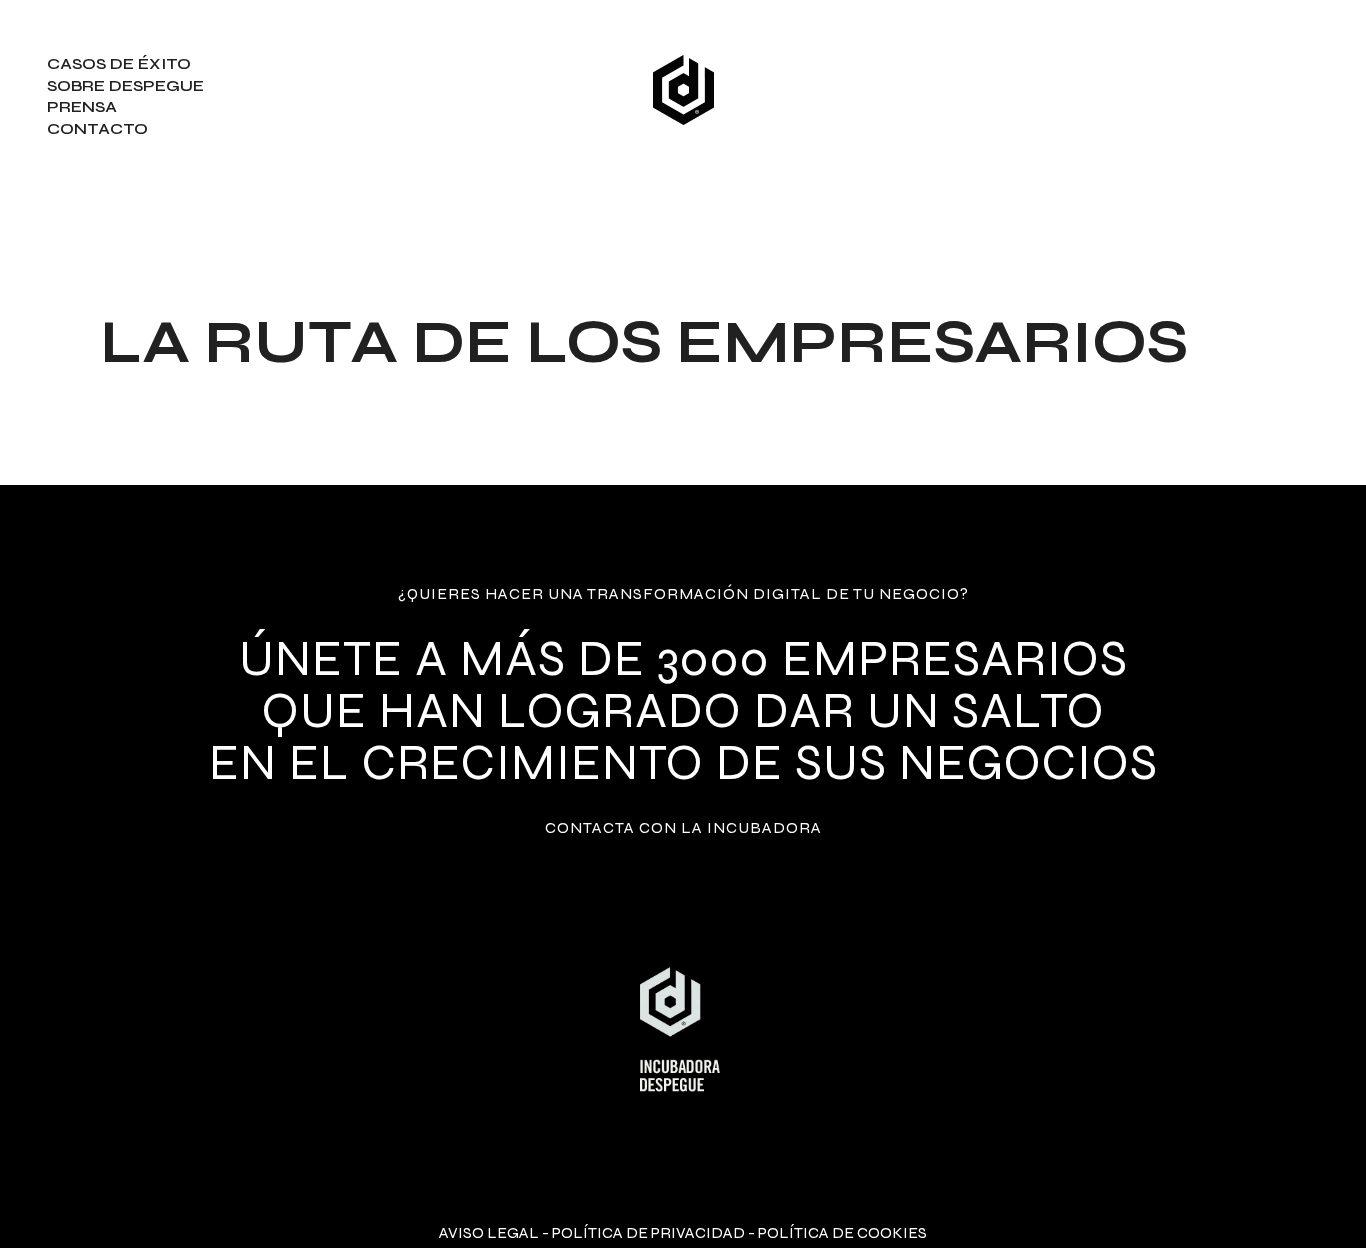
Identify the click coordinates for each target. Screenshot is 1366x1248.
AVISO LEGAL (489, 1232)
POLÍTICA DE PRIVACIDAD (648, 1232)
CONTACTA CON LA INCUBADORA (683, 827)
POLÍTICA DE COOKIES (842, 1232)
